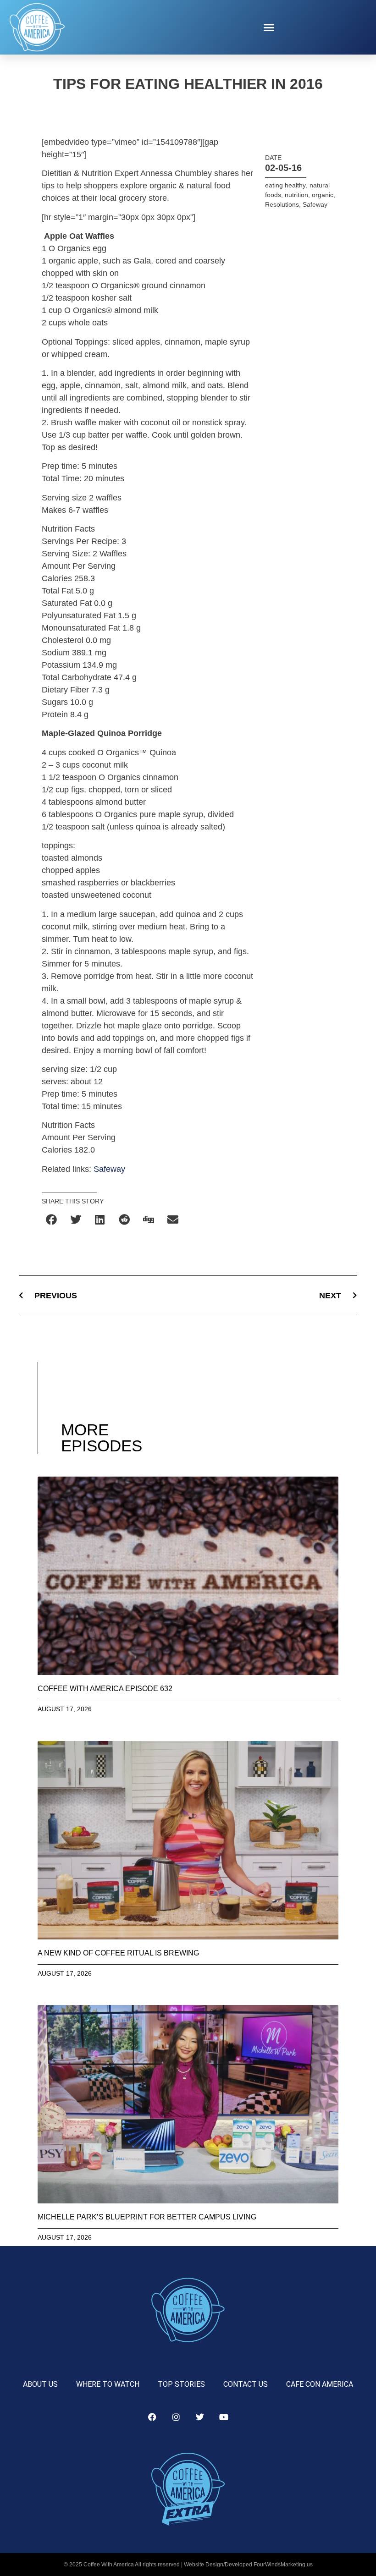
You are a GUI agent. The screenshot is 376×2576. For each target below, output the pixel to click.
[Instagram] (176, 2417)
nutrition (296, 195)
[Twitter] (200, 2417)
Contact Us (246, 2384)
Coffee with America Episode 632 (105, 1689)
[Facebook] (152, 2417)
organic (323, 195)
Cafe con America (320, 2384)
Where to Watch (108, 2384)
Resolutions (282, 204)
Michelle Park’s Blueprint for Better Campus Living (147, 2217)
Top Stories (181, 2384)
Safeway (109, 1169)
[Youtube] (224, 2417)
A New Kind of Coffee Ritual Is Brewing (118, 1953)
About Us (40, 2384)
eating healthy (285, 185)
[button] (269, 27)
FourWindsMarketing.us (283, 2565)
